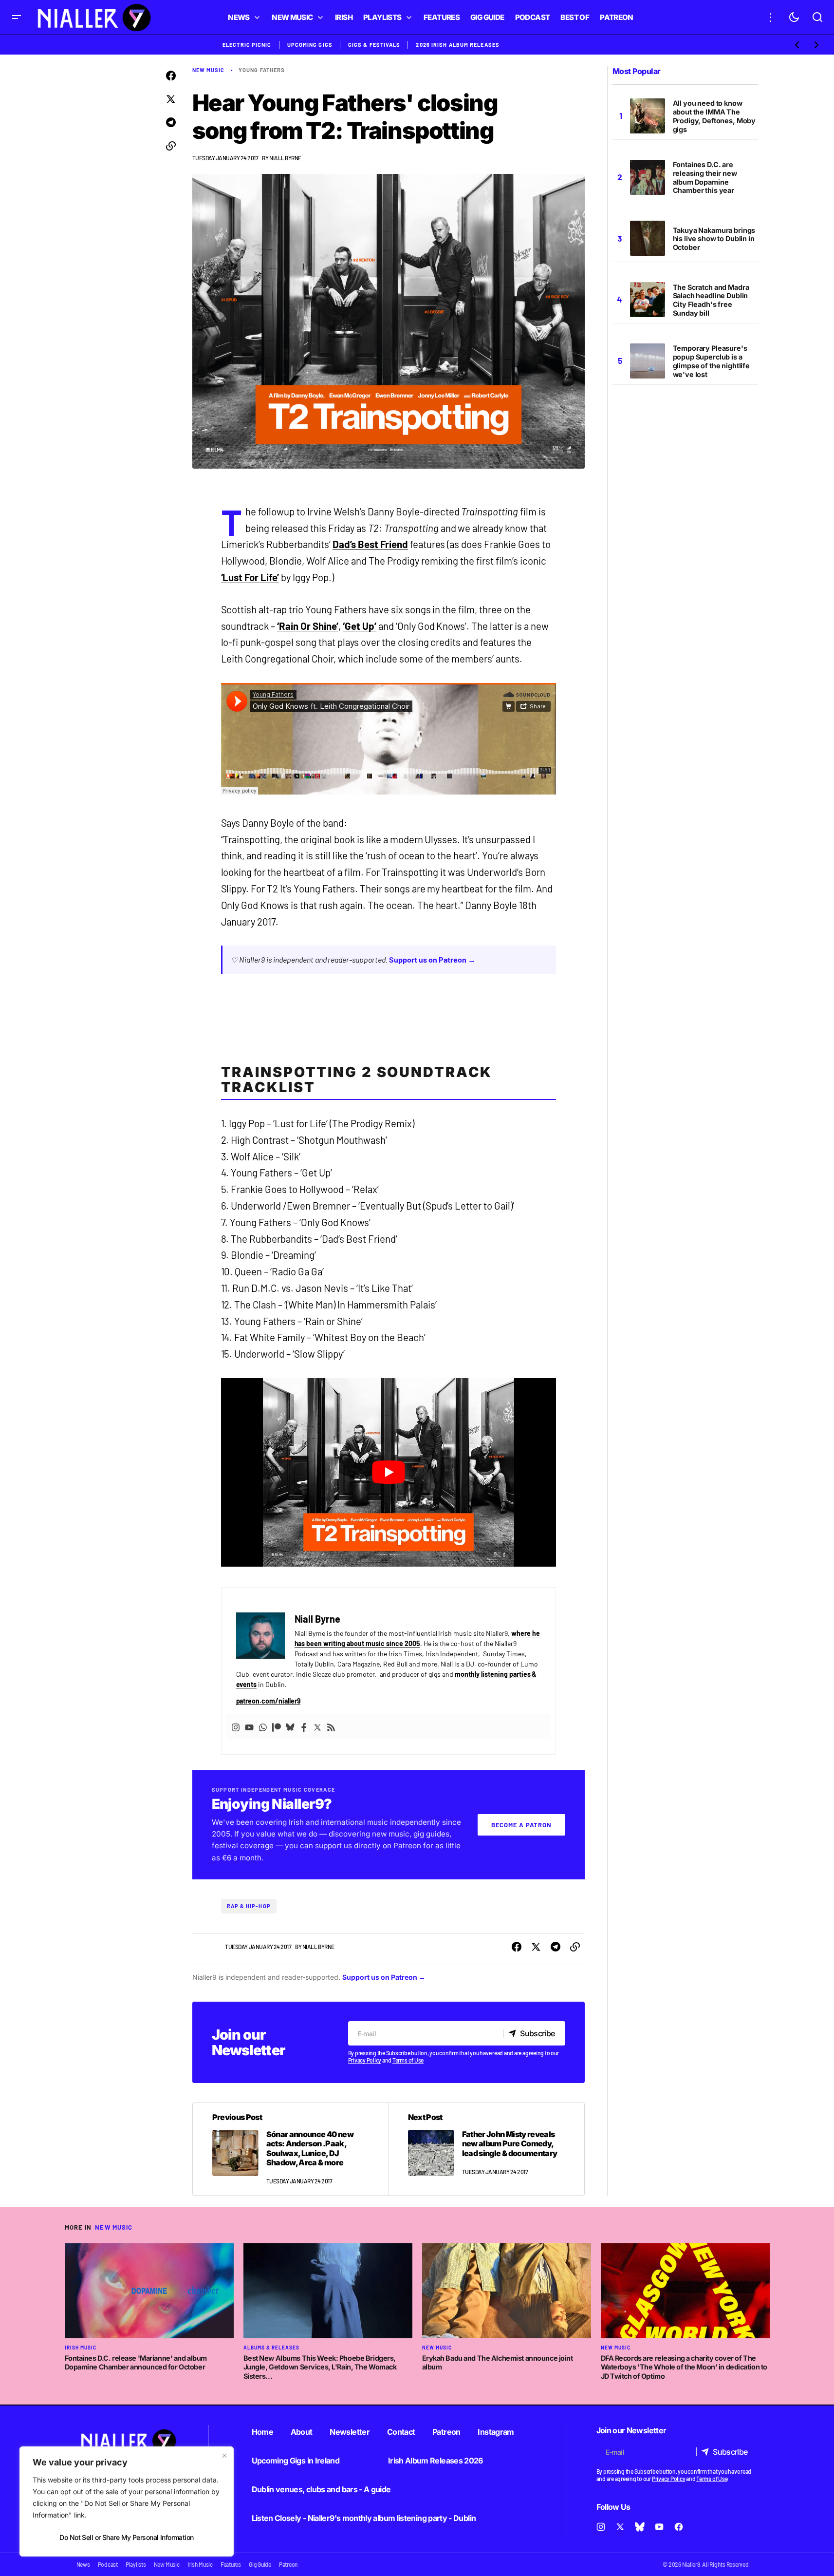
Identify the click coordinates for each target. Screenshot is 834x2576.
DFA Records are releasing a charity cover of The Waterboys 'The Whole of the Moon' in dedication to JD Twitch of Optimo (684, 2367)
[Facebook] (304, 1727)
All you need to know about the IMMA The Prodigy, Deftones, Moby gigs (714, 116)
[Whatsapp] (263, 1727)
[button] (17, 17)
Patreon (446, 2432)
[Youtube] (249, 1727)
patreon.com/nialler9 (269, 1701)
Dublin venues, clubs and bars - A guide (321, 2489)
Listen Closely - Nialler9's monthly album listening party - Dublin (364, 2518)
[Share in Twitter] (171, 99)
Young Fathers (262, 70)
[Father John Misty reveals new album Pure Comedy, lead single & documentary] (486, 2149)
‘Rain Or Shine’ (308, 626)
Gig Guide (260, 2564)
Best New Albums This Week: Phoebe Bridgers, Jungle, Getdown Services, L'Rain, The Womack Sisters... (320, 2367)
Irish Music (81, 2348)
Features (231, 2564)
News (83, 2564)
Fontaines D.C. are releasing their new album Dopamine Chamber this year (705, 178)
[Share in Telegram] (171, 123)
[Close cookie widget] (224, 2456)
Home (262, 2432)
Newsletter (350, 2432)
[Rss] (331, 1727)
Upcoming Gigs (310, 45)
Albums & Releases (271, 2348)
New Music (209, 70)
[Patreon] (277, 1727)
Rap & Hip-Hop (249, 1906)
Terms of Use (408, 2060)
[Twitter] (317, 1727)
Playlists (136, 2564)
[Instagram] (236, 1727)
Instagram (496, 2432)
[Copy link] (171, 146)
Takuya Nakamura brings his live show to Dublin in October (714, 239)
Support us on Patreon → (432, 959)
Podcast (108, 2564)
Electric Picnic (247, 45)
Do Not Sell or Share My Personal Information (126, 2537)
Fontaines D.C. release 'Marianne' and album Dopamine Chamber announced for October (136, 2363)
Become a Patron (521, 1825)
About (302, 2432)
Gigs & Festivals (374, 45)
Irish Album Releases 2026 (436, 2461)
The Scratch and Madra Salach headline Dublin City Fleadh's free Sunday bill (711, 300)
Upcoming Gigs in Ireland (296, 2461)
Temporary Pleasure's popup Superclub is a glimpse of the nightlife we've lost (712, 361)
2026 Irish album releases (458, 45)
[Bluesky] (290, 1727)
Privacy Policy (365, 2060)
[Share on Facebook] (171, 76)
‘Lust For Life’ (250, 577)
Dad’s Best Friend (370, 544)
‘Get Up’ (360, 626)
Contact (401, 2432)
